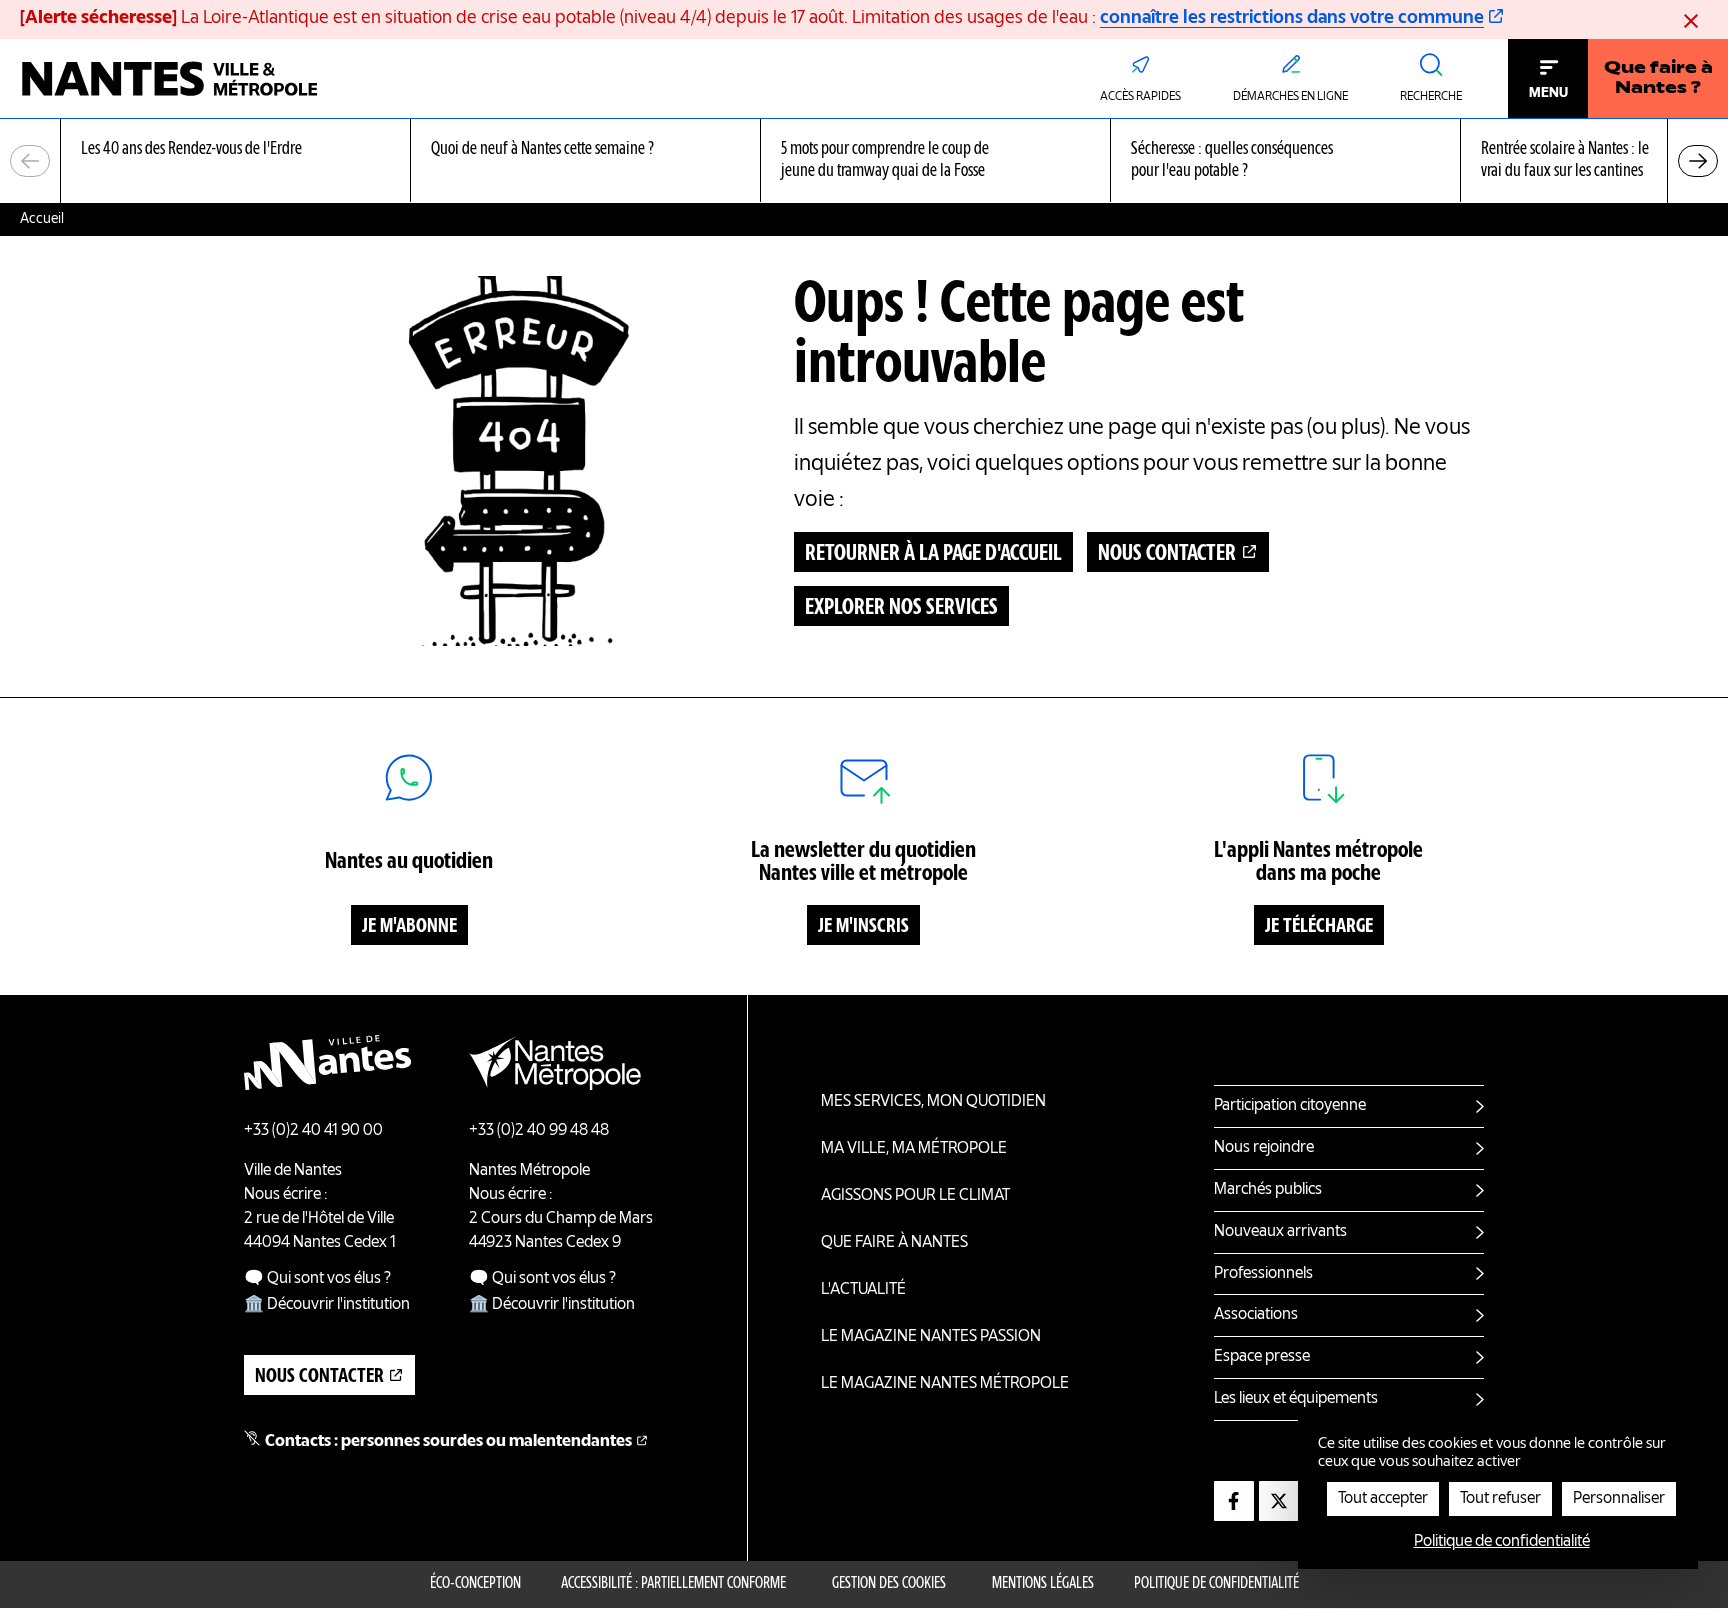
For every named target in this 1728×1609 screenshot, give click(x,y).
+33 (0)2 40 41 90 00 (313, 1131)
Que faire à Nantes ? (1658, 79)
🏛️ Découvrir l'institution (327, 1305)
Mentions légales (1043, 1584)
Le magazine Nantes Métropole (945, 1384)
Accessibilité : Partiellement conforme (673, 1584)
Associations (1256, 1315)
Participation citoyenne (1290, 1106)
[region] (864, 161)
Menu (1548, 93)
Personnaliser (1619, 1499)
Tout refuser (1500, 1499)
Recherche (1431, 97)
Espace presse (1262, 1357)
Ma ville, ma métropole (914, 1149)
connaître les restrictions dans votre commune (1292, 18)
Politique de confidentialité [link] (1502, 1542)
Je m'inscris (863, 927)
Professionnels (1263, 1274)
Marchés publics (1268, 1190)
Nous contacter (1167, 554)
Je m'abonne (409, 927)
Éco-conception (475, 1584)
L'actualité (863, 1290)
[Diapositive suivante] (1698, 161)
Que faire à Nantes (894, 1243)
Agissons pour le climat (915, 1196)
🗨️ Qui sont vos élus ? (317, 1279)
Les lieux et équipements (1296, 1399)
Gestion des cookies (889, 1584)
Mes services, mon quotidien (933, 1102)
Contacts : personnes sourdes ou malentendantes (448, 1442)
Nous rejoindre (1264, 1148)
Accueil (42, 219)
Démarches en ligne (1290, 97)
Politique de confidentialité (1216, 1584)
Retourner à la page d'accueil (933, 554)
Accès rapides (1140, 97)
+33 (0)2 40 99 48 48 (539, 1131)
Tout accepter (1383, 1499)
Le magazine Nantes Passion (931, 1337)
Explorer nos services (901, 608)
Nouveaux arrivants (1280, 1232)
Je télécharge (1319, 927)
